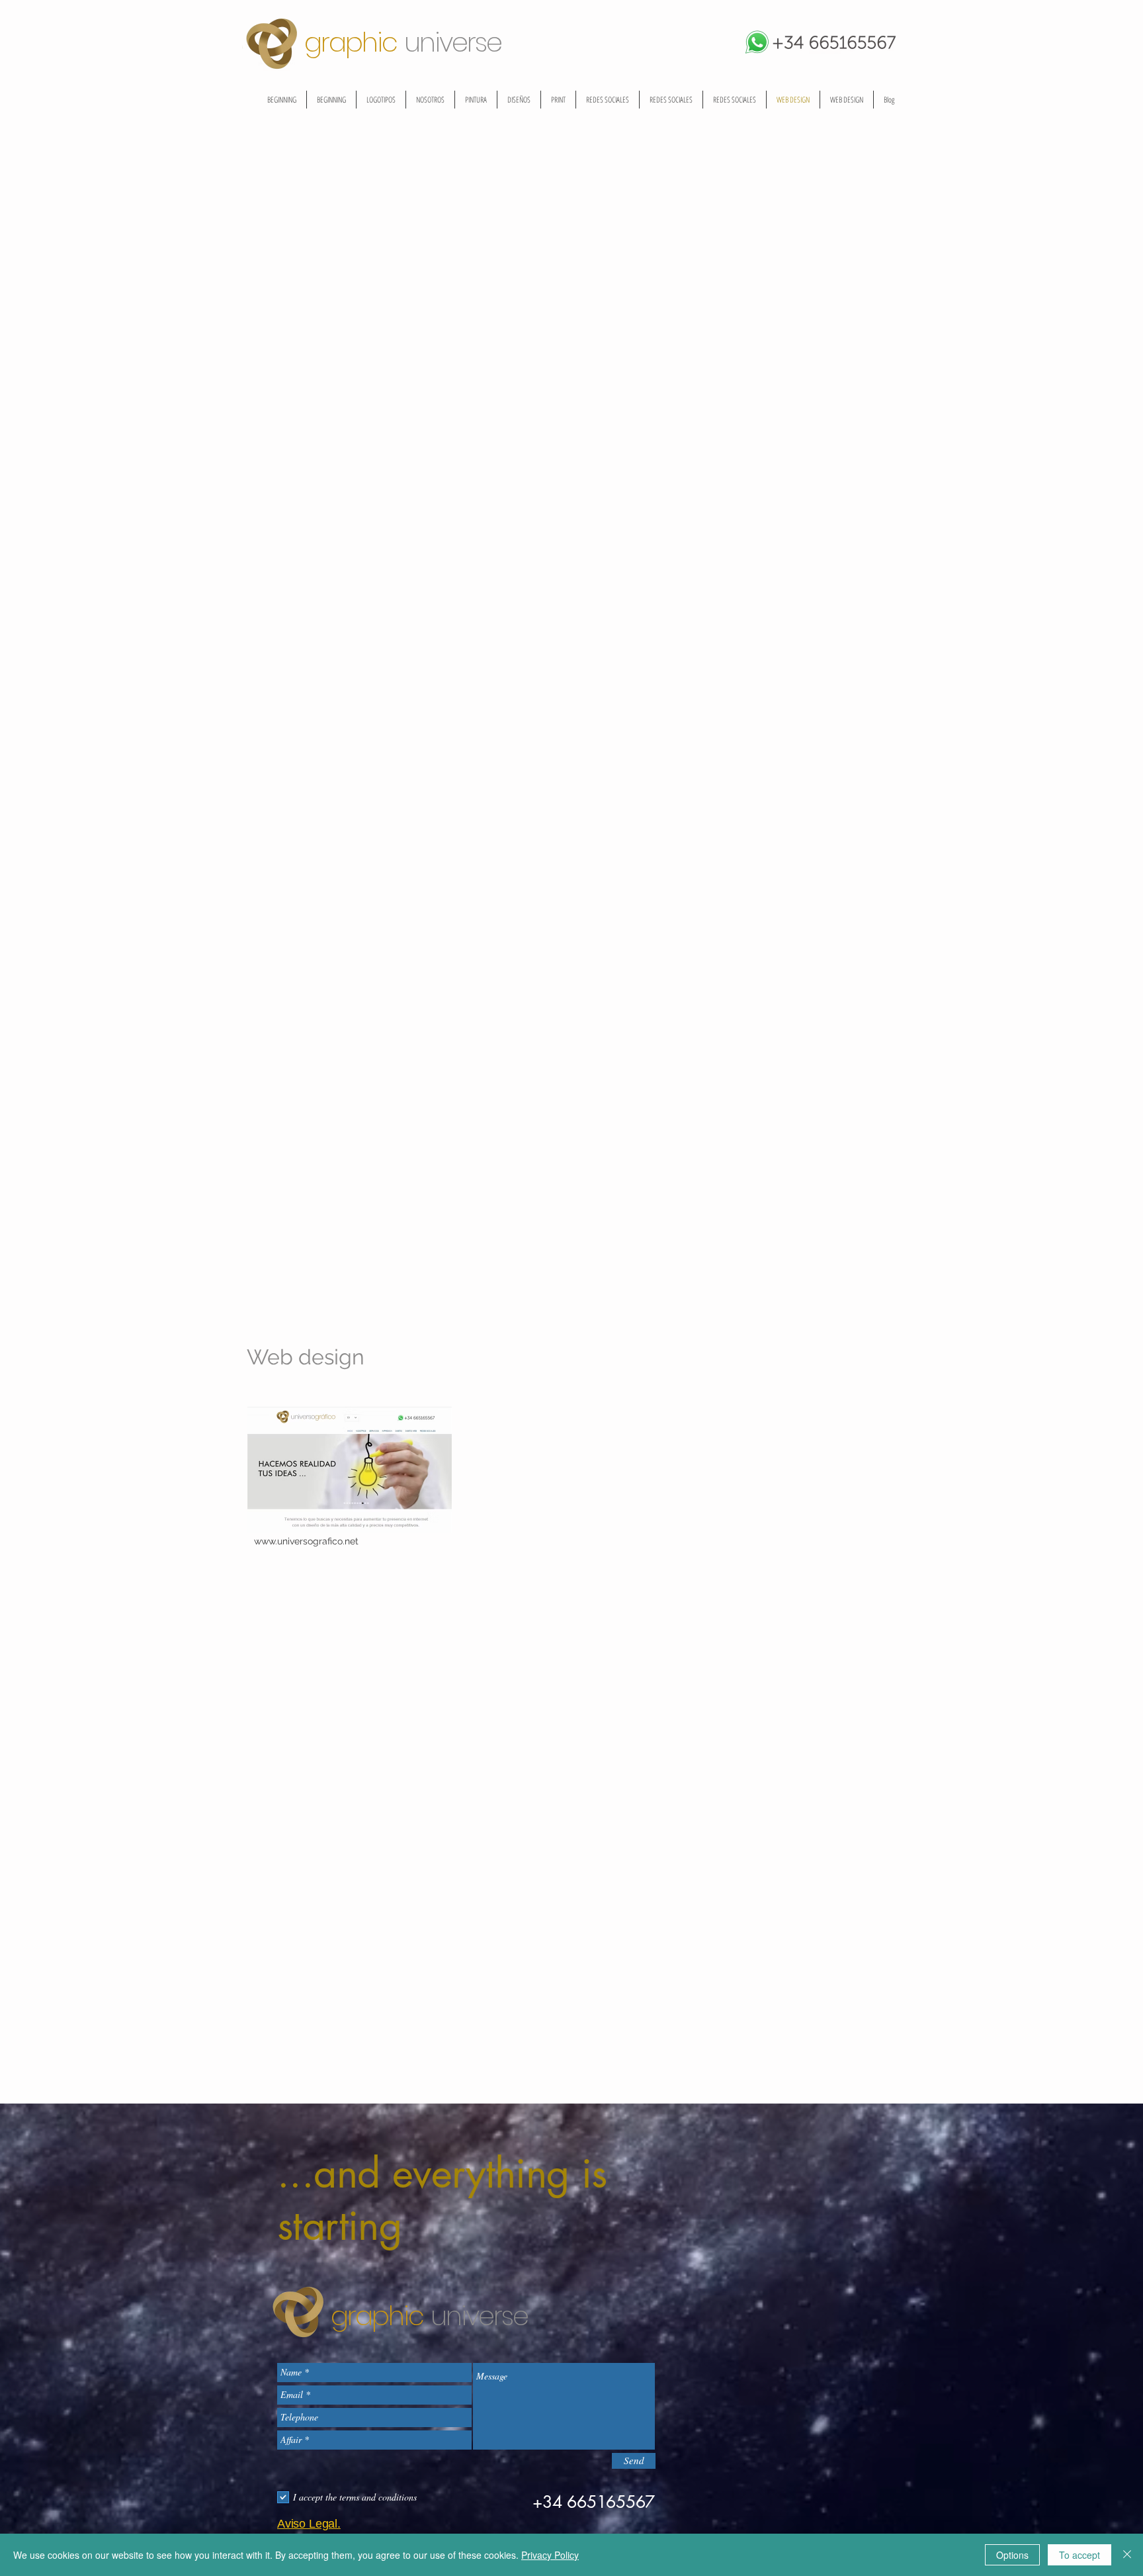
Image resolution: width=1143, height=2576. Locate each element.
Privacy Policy (550, 2555)
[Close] (1127, 2555)
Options (1012, 2555)
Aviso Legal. (309, 2524)
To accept (1079, 2555)
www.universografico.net (306, 1541)
